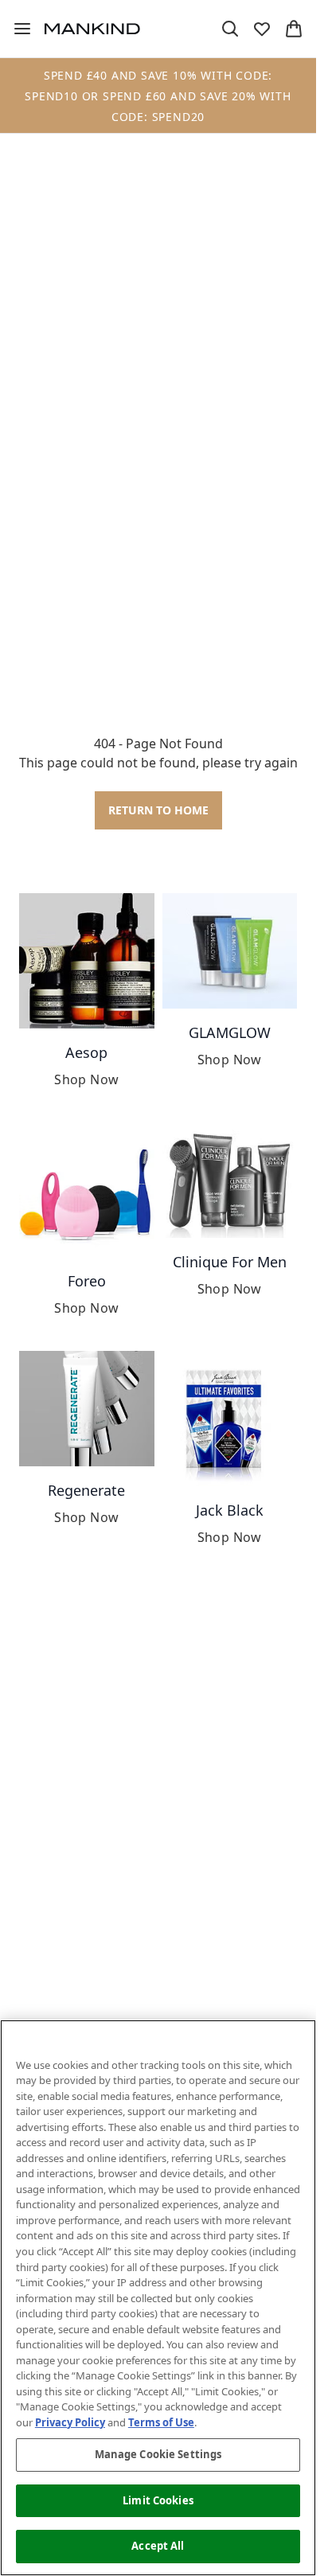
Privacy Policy (70, 2422)
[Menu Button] (16, 29)
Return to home (158, 810)
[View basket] (294, 29)
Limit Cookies (158, 2500)
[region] (158, 2298)
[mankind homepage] (92, 29)
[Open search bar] (230, 29)
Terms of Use (161, 2422)
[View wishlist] (262, 29)
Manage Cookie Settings (158, 2454)
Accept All (158, 2546)
